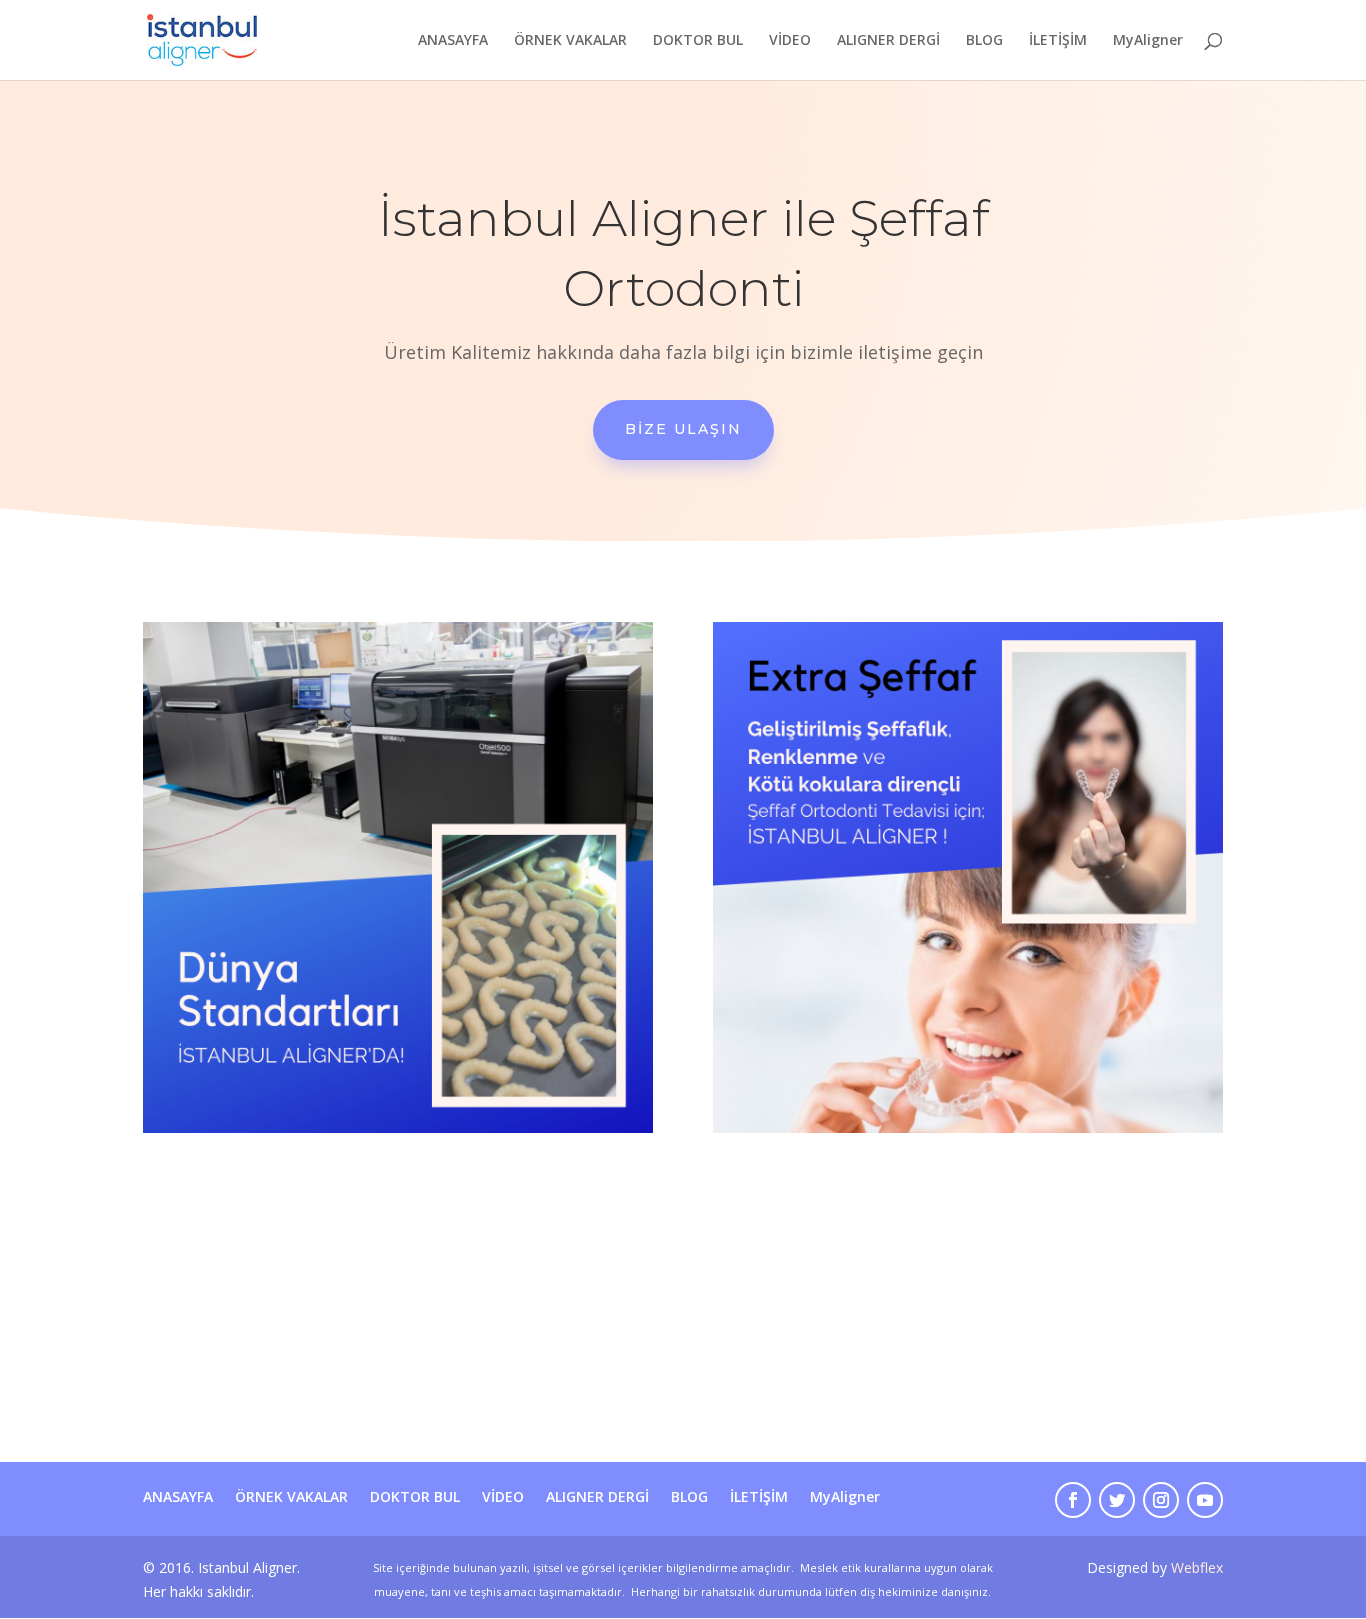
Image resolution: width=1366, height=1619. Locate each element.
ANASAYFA (453, 41)
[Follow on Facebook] (1073, 1500)
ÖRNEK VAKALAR (570, 41)
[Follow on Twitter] (1117, 1500)
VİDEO (790, 41)
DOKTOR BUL (698, 41)
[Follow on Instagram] (1161, 1500)
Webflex (1197, 1567)
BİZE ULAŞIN (683, 429)
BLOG (984, 41)
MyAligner (1148, 41)
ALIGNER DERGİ (888, 41)
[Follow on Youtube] (1205, 1500)
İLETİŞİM (1058, 41)
